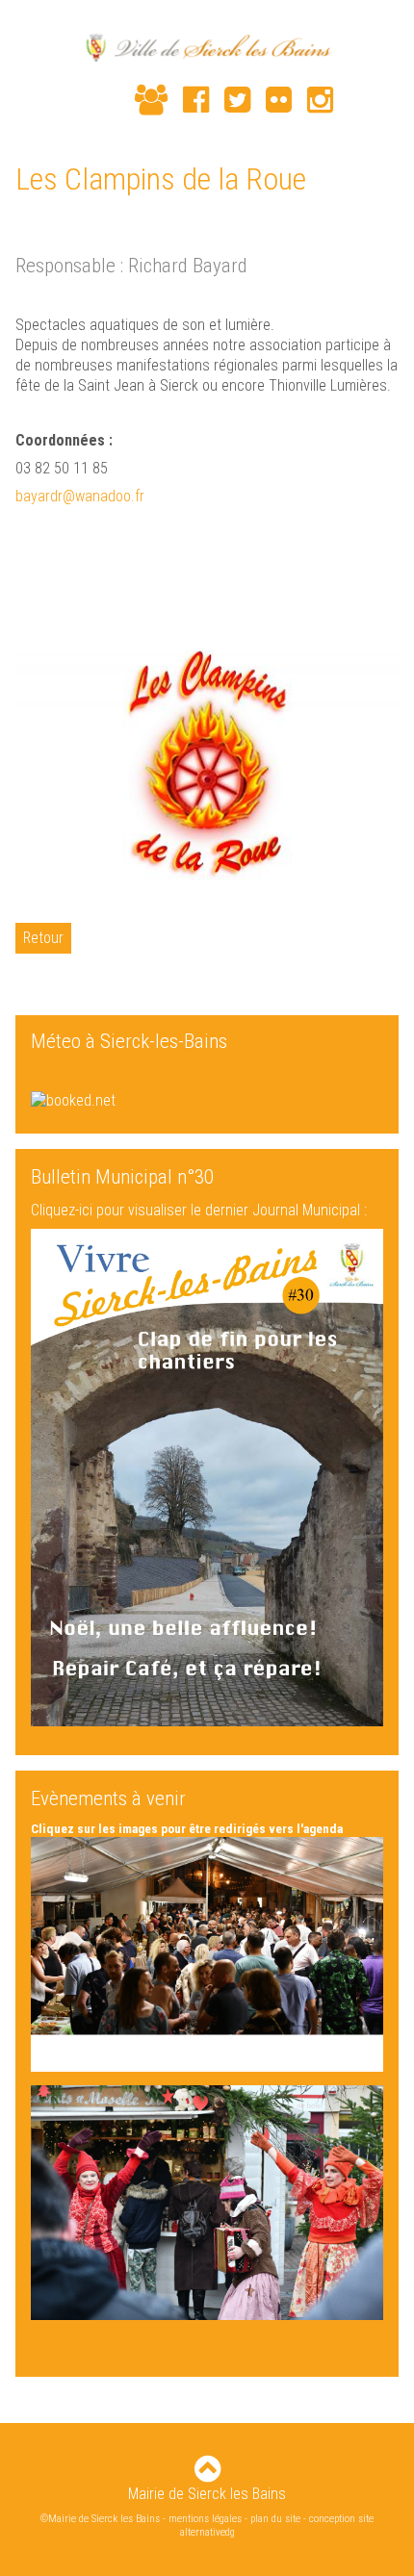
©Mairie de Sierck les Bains (100, 2519)
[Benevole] (143, 100)
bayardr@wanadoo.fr (80, 496)
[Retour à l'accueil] (207, 50)
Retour (43, 938)
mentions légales (205, 2519)
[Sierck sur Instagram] (312, 100)
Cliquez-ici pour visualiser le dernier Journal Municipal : (199, 1210)
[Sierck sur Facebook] (188, 100)
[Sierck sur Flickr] (271, 100)
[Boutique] (112, 102)
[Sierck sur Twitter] (230, 100)
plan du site (275, 2519)
